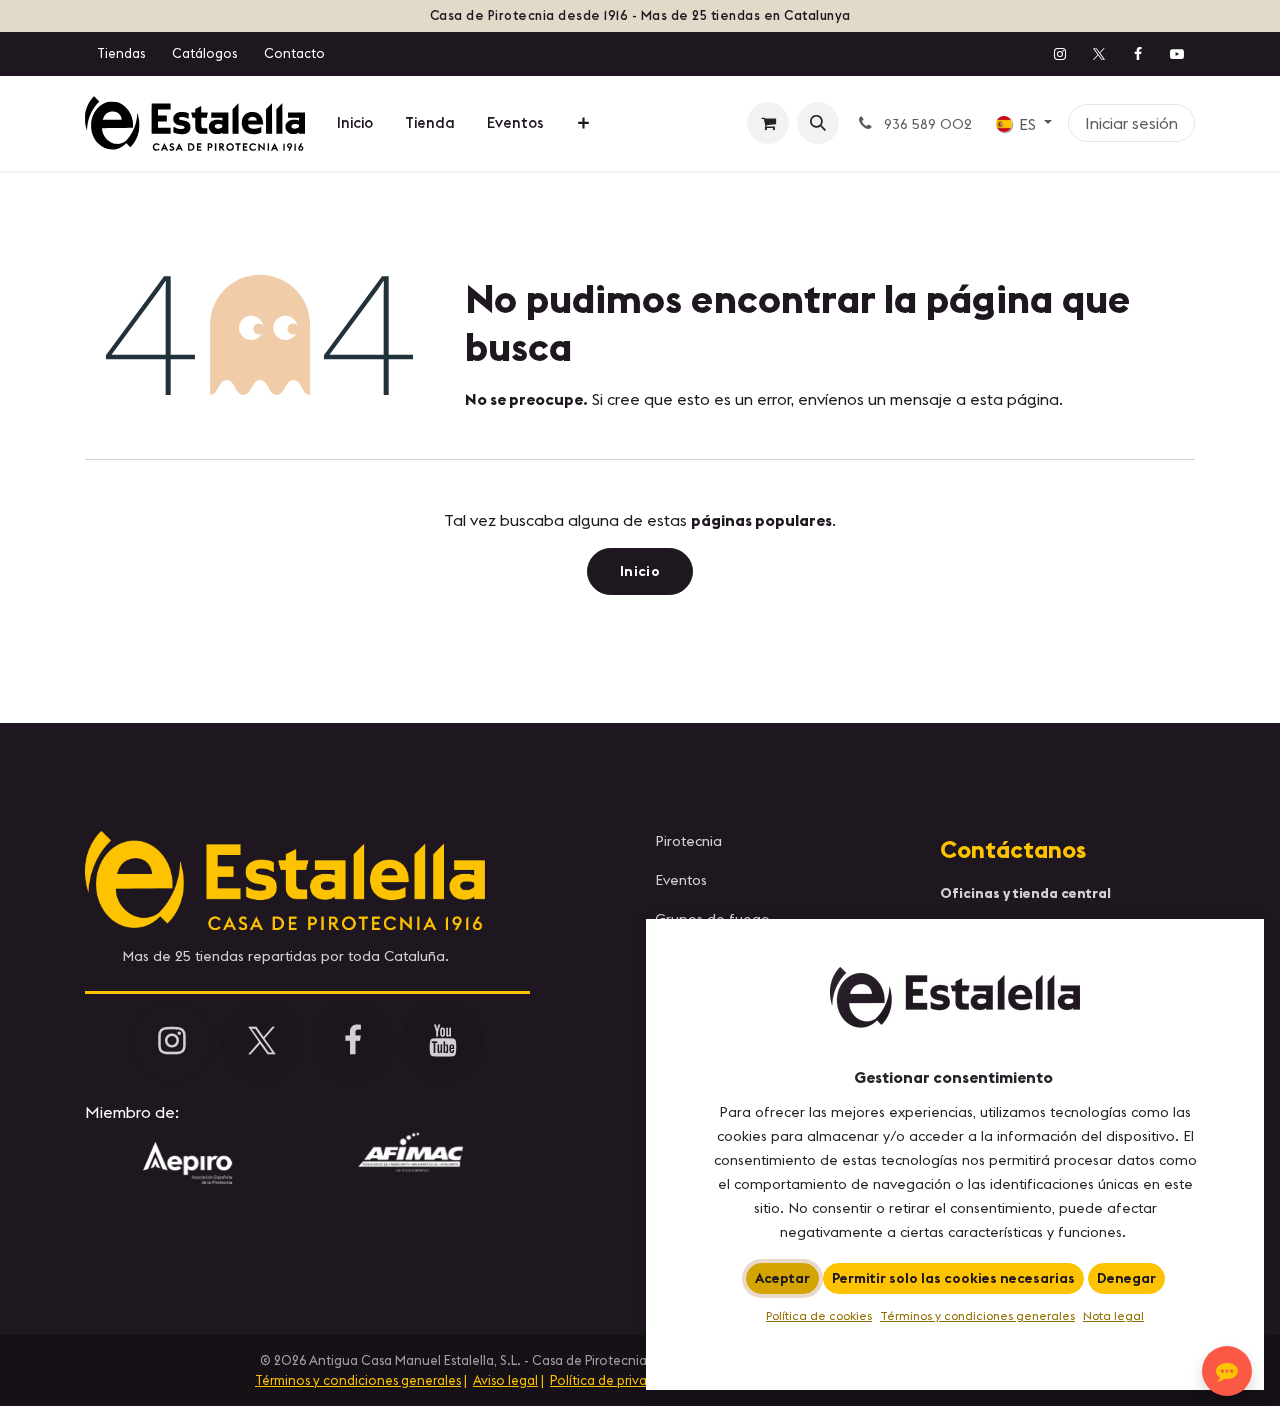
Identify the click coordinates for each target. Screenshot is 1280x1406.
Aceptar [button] (782, 1278)
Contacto (294, 53)
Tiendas (121, 53)
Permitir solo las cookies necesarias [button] (953, 1278)
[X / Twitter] (1099, 54)
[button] (818, 123)
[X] (262, 1041)
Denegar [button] (1126, 1278)
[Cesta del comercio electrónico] (768, 123)
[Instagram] (1060, 54)
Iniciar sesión (1131, 123)
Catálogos (204, 53)
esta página (1014, 399)
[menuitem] (355, 123)
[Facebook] (1138, 54)
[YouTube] (1177, 54)
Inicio (640, 571)
